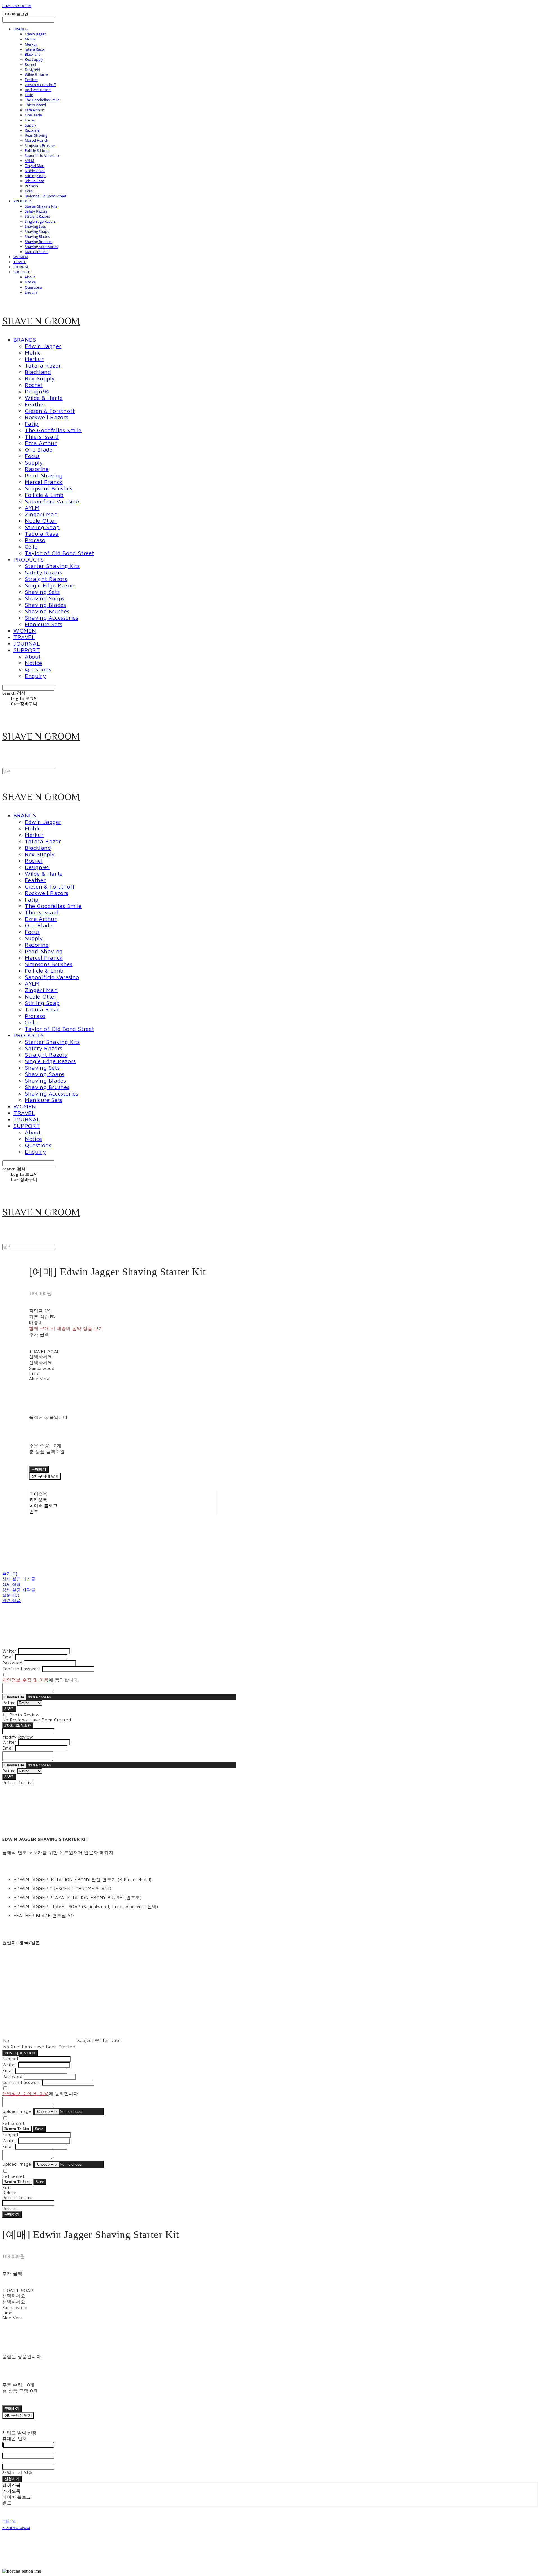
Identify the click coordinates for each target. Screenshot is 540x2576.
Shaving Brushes (39, 242)
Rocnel (30, 64)
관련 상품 (12, 1600)
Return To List (17, 2129)
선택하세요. (41, 1356)
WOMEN (21, 257)
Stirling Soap (35, 176)
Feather (31, 80)
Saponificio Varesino (42, 155)
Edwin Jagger (35, 34)
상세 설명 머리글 (19, 1579)
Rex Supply (34, 59)
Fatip (29, 95)
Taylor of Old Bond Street (46, 196)
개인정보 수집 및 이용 (25, 1680)
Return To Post (17, 2182)
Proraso (31, 186)
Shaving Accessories (41, 247)
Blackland (33, 54)
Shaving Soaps (37, 231)
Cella (29, 191)
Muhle (30, 39)
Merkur (31, 44)
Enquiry (31, 292)
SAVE (9, 1709)
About (30, 277)
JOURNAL (21, 267)
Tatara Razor (35, 49)
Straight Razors (37, 216)
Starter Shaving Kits (41, 206)
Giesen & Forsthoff (40, 85)
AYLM (30, 161)
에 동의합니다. (41, 1680)
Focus (30, 120)
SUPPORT (22, 272)
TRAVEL (20, 262)
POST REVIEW (18, 1725)
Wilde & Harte (36, 75)
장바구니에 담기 (18, 2415)
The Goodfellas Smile (42, 100)
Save (39, 2129)
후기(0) (10, 1574)
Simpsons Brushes (40, 145)
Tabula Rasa (34, 181)
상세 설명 (12, 1584)
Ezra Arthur (34, 110)
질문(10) (11, 1595)
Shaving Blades (37, 236)
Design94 (32, 69)
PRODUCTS (23, 201)
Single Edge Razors (40, 221)
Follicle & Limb (37, 150)
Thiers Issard (35, 105)
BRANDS (21, 29)
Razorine (32, 130)
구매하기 (12, 2214)
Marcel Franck (36, 140)
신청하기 (12, 2479)
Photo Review (24, 1715)
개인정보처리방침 (16, 2528)
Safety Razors (36, 211)
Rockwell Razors (38, 90)
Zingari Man (35, 166)
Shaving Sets (35, 226)
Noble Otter (35, 171)
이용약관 (9, 2521)
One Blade (33, 115)
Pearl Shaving (36, 135)
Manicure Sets (37, 252)
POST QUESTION (20, 2053)
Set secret (13, 2123)
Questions (33, 287)
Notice (30, 282)
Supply (31, 125)
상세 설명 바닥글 (19, 1590)
